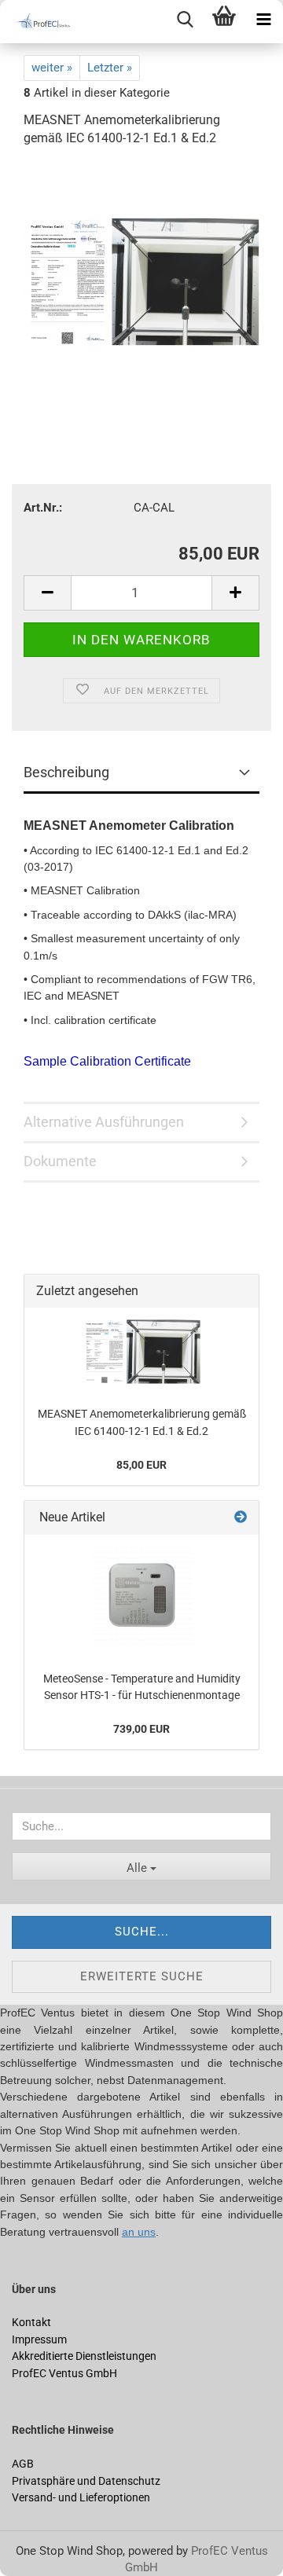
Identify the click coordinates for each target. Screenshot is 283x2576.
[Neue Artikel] (241, 1518)
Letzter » (110, 68)
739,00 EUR (141, 1729)
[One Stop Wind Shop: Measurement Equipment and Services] (39, 22)
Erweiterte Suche (142, 1976)
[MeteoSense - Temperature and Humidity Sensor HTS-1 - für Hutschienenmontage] (141, 1598)
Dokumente (60, 1161)
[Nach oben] (43, 2552)
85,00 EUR (141, 1465)
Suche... (142, 1932)
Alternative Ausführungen (104, 1122)
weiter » (52, 68)
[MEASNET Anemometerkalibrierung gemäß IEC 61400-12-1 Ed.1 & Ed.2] (141, 279)
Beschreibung (66, 772)
